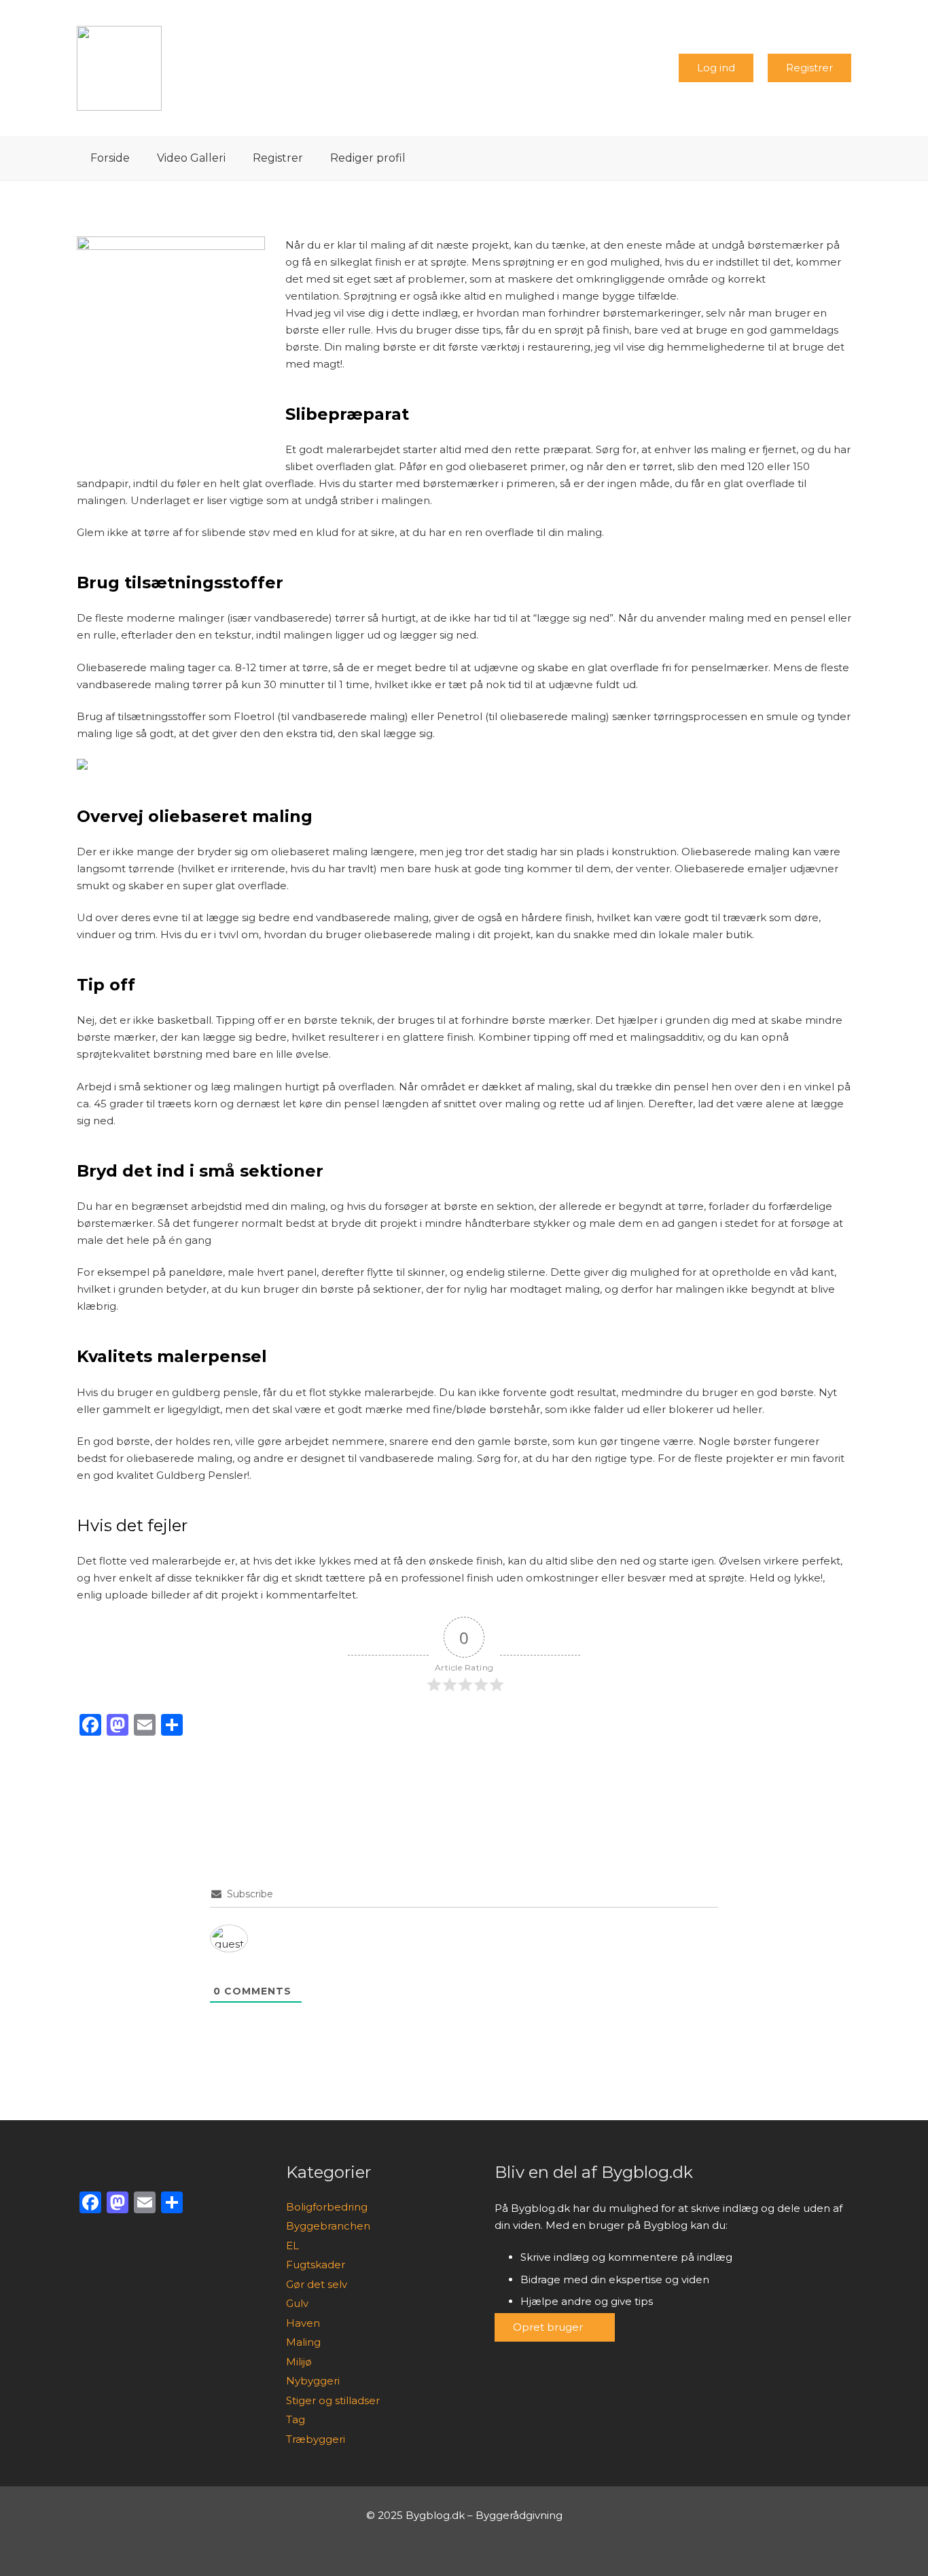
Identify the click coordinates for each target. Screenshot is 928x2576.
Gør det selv (317, 2284)
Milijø (299, 2362)
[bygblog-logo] (119, 68)
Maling (303, 2342)
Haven (303, 2323)
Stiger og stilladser (333, 2400)
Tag (296, 2419)
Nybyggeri (313, 2381)
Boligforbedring (327, 2207)
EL (292, 2246)
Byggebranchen (328, 2226)
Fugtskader (316, 2265)
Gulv (297, 2303)
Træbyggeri (316, 2439)
